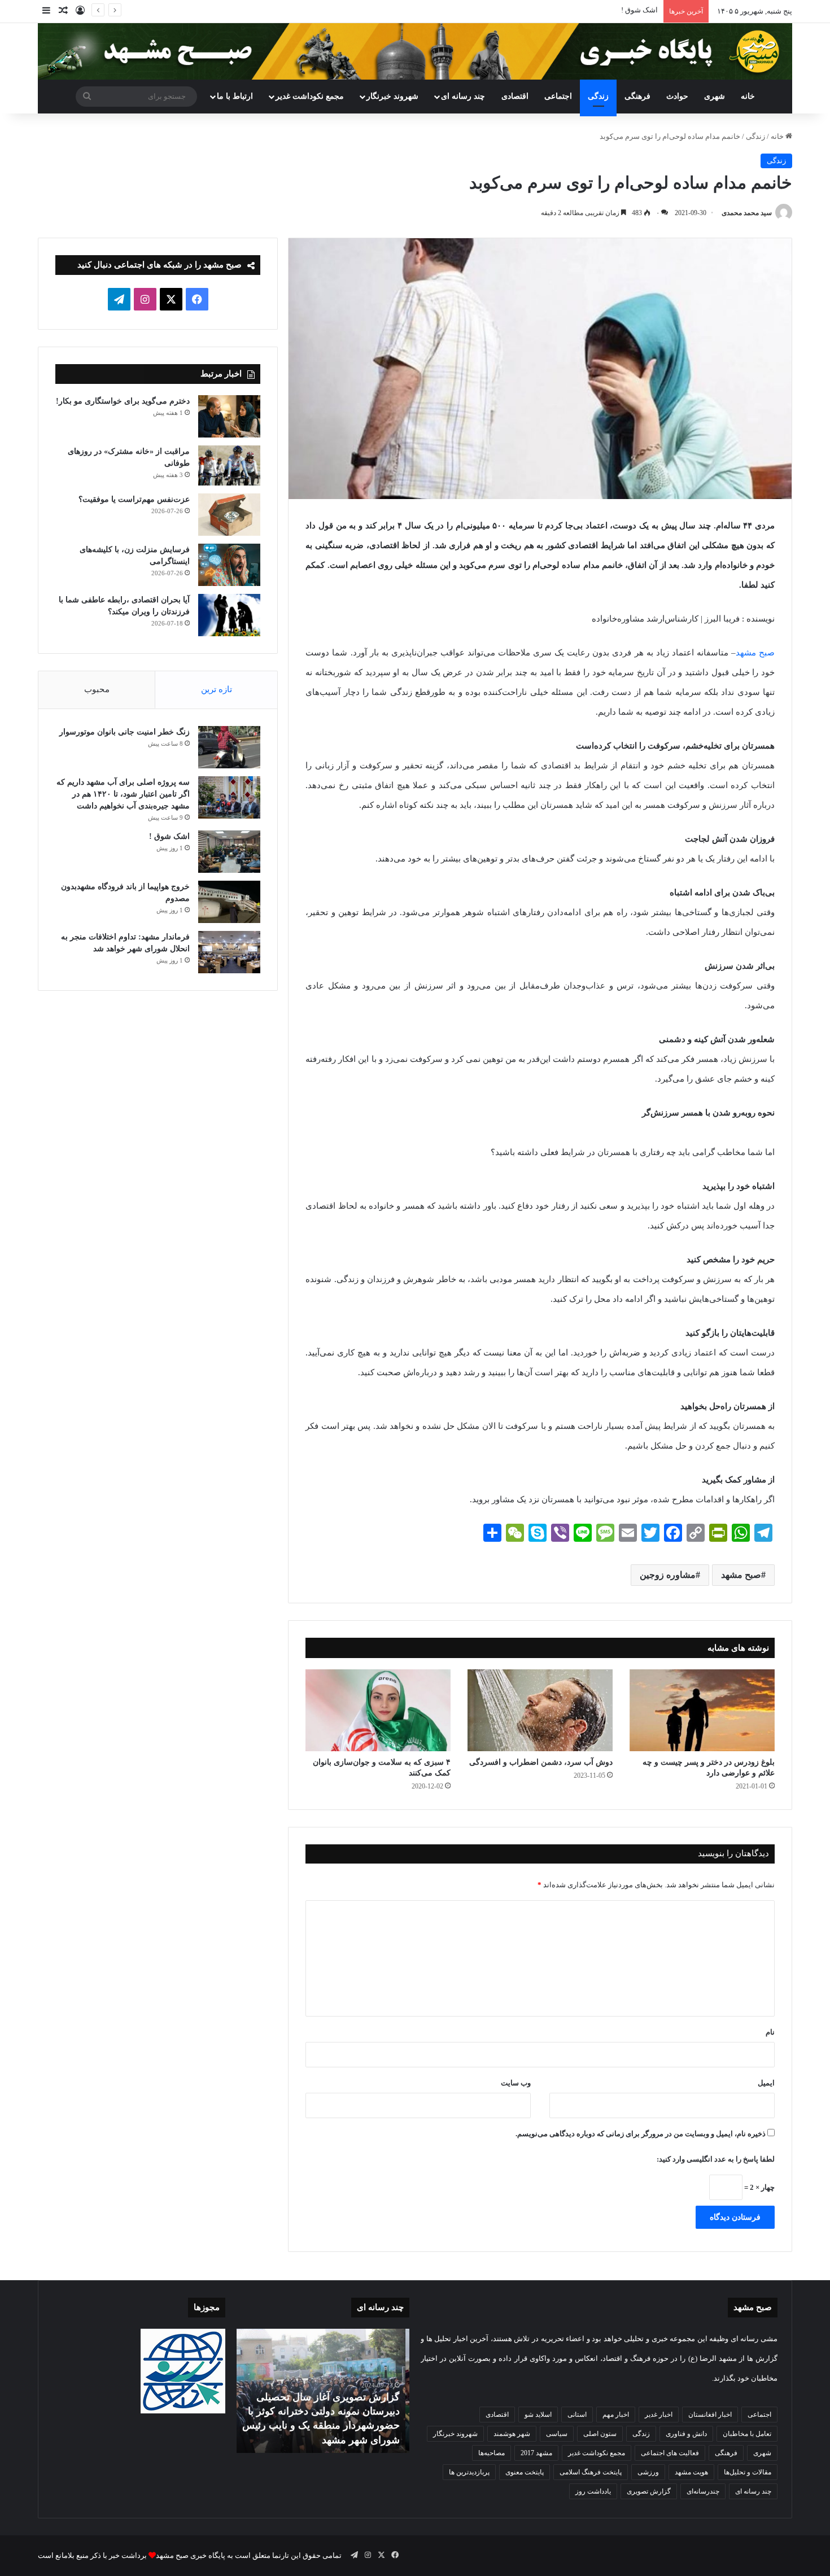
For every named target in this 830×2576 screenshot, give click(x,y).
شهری (715, 96)
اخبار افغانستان (710, 2415)
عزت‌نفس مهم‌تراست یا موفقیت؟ (134, 499)
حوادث (677, 96)
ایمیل (766, 2083)
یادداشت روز (593, 2491)
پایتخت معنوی (525, 2472)
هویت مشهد (691, 2472)
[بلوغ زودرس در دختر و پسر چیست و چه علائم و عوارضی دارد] (702, 1710)
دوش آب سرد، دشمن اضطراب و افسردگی (541, 1762)
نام (770, 2032)
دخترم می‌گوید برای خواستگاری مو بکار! (123, 401)
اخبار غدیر (659, 2415)
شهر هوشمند (512, 2434)
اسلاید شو (538, 2415)
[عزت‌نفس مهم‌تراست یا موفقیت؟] (229, 515)
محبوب (97, 689)
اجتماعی (558, 96)
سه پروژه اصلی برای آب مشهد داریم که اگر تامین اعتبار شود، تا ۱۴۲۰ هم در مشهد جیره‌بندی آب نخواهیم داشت (123, 794)
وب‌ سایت (516, 2083)
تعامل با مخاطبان (747, 2434)
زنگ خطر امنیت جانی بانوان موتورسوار (124, 732)
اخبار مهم (616, 2415)
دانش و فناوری (686, 2434)
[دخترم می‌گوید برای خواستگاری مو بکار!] (229, 416)
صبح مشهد (755, 653)
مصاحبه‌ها (492, 2453)
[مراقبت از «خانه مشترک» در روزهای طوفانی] (229, 466)
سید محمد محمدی (747, 213)
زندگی (598, 96)
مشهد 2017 (536, 2453)
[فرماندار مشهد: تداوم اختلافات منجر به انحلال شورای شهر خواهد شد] (229, 952)
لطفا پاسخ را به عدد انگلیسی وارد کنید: (716, 2159)
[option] (323, 2391)
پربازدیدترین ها (469, 2472)
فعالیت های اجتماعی (670, 2453)
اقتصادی (515, 96)
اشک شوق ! (169, 836)
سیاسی (557, 2434)
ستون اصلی (600, 2434)
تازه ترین (217, 689)
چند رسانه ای (463, 96)
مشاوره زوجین (668, 1575)
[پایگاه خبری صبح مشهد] (415, 51)
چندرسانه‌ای (703, 2491)
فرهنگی (637, 96)
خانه (748, 96)
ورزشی (648, 2472)
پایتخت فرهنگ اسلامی (591, 2472)
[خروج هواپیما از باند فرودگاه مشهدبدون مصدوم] (229, 902)
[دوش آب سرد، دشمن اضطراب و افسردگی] (540, 1710)
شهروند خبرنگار (455, 2434)
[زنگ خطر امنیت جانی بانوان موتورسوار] (229, 747)
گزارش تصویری (649, 2491)
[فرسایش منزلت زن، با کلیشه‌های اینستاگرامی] (229, 565)
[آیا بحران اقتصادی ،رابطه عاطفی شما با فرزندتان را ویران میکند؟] (229, 615)
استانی (577, 2415)
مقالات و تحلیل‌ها (748, 2472)
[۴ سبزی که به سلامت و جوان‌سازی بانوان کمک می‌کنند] (378, 1710)
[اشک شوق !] (229, 852)
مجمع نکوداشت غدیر (310, 96)
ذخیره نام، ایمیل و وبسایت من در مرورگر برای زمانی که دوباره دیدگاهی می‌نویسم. (641, 2134)
